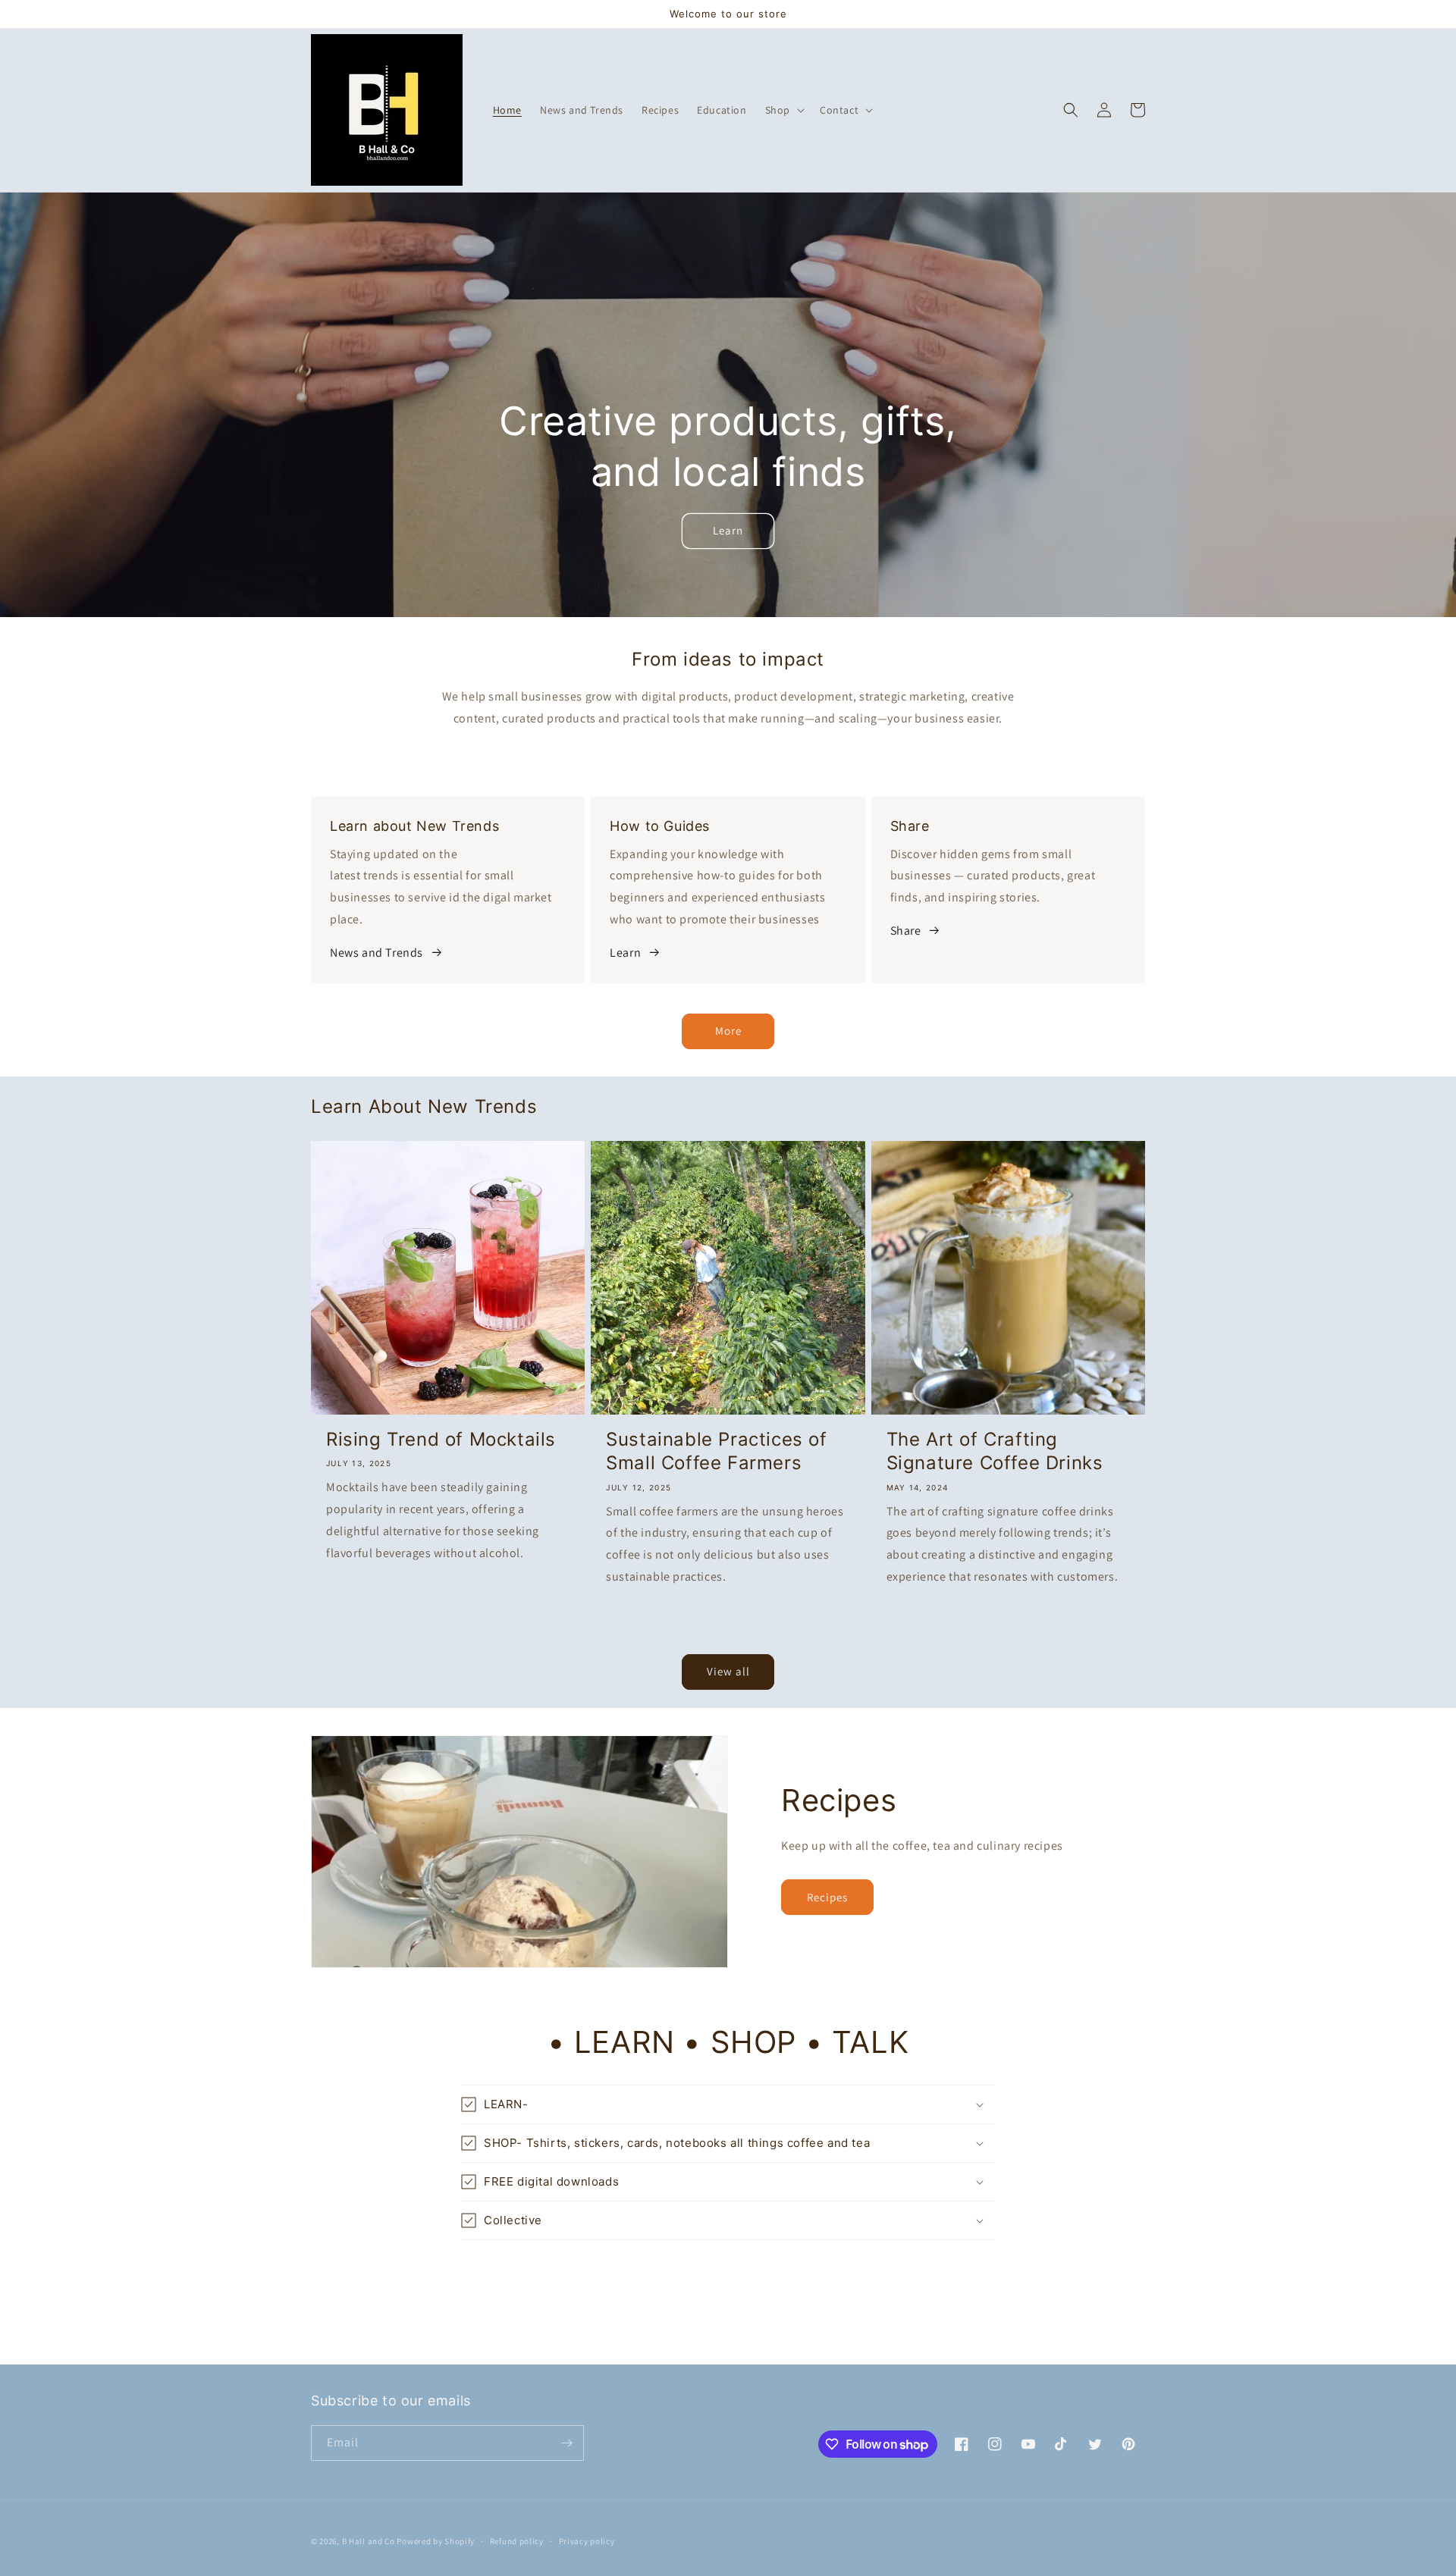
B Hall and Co (369, 2541)
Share (906, 931)
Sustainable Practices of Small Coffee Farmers (716, 1451)
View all (728, 1671)
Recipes (827, 1897)
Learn (728, 530)
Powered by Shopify (436, 2541)
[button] (783, 110)
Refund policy (517, 2541)
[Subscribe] (566, 2443)
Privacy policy (587, 2541)
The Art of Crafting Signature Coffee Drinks (995, 1451)
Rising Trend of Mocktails (441, 1439)
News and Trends (377, 953)
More (728, 1031)
